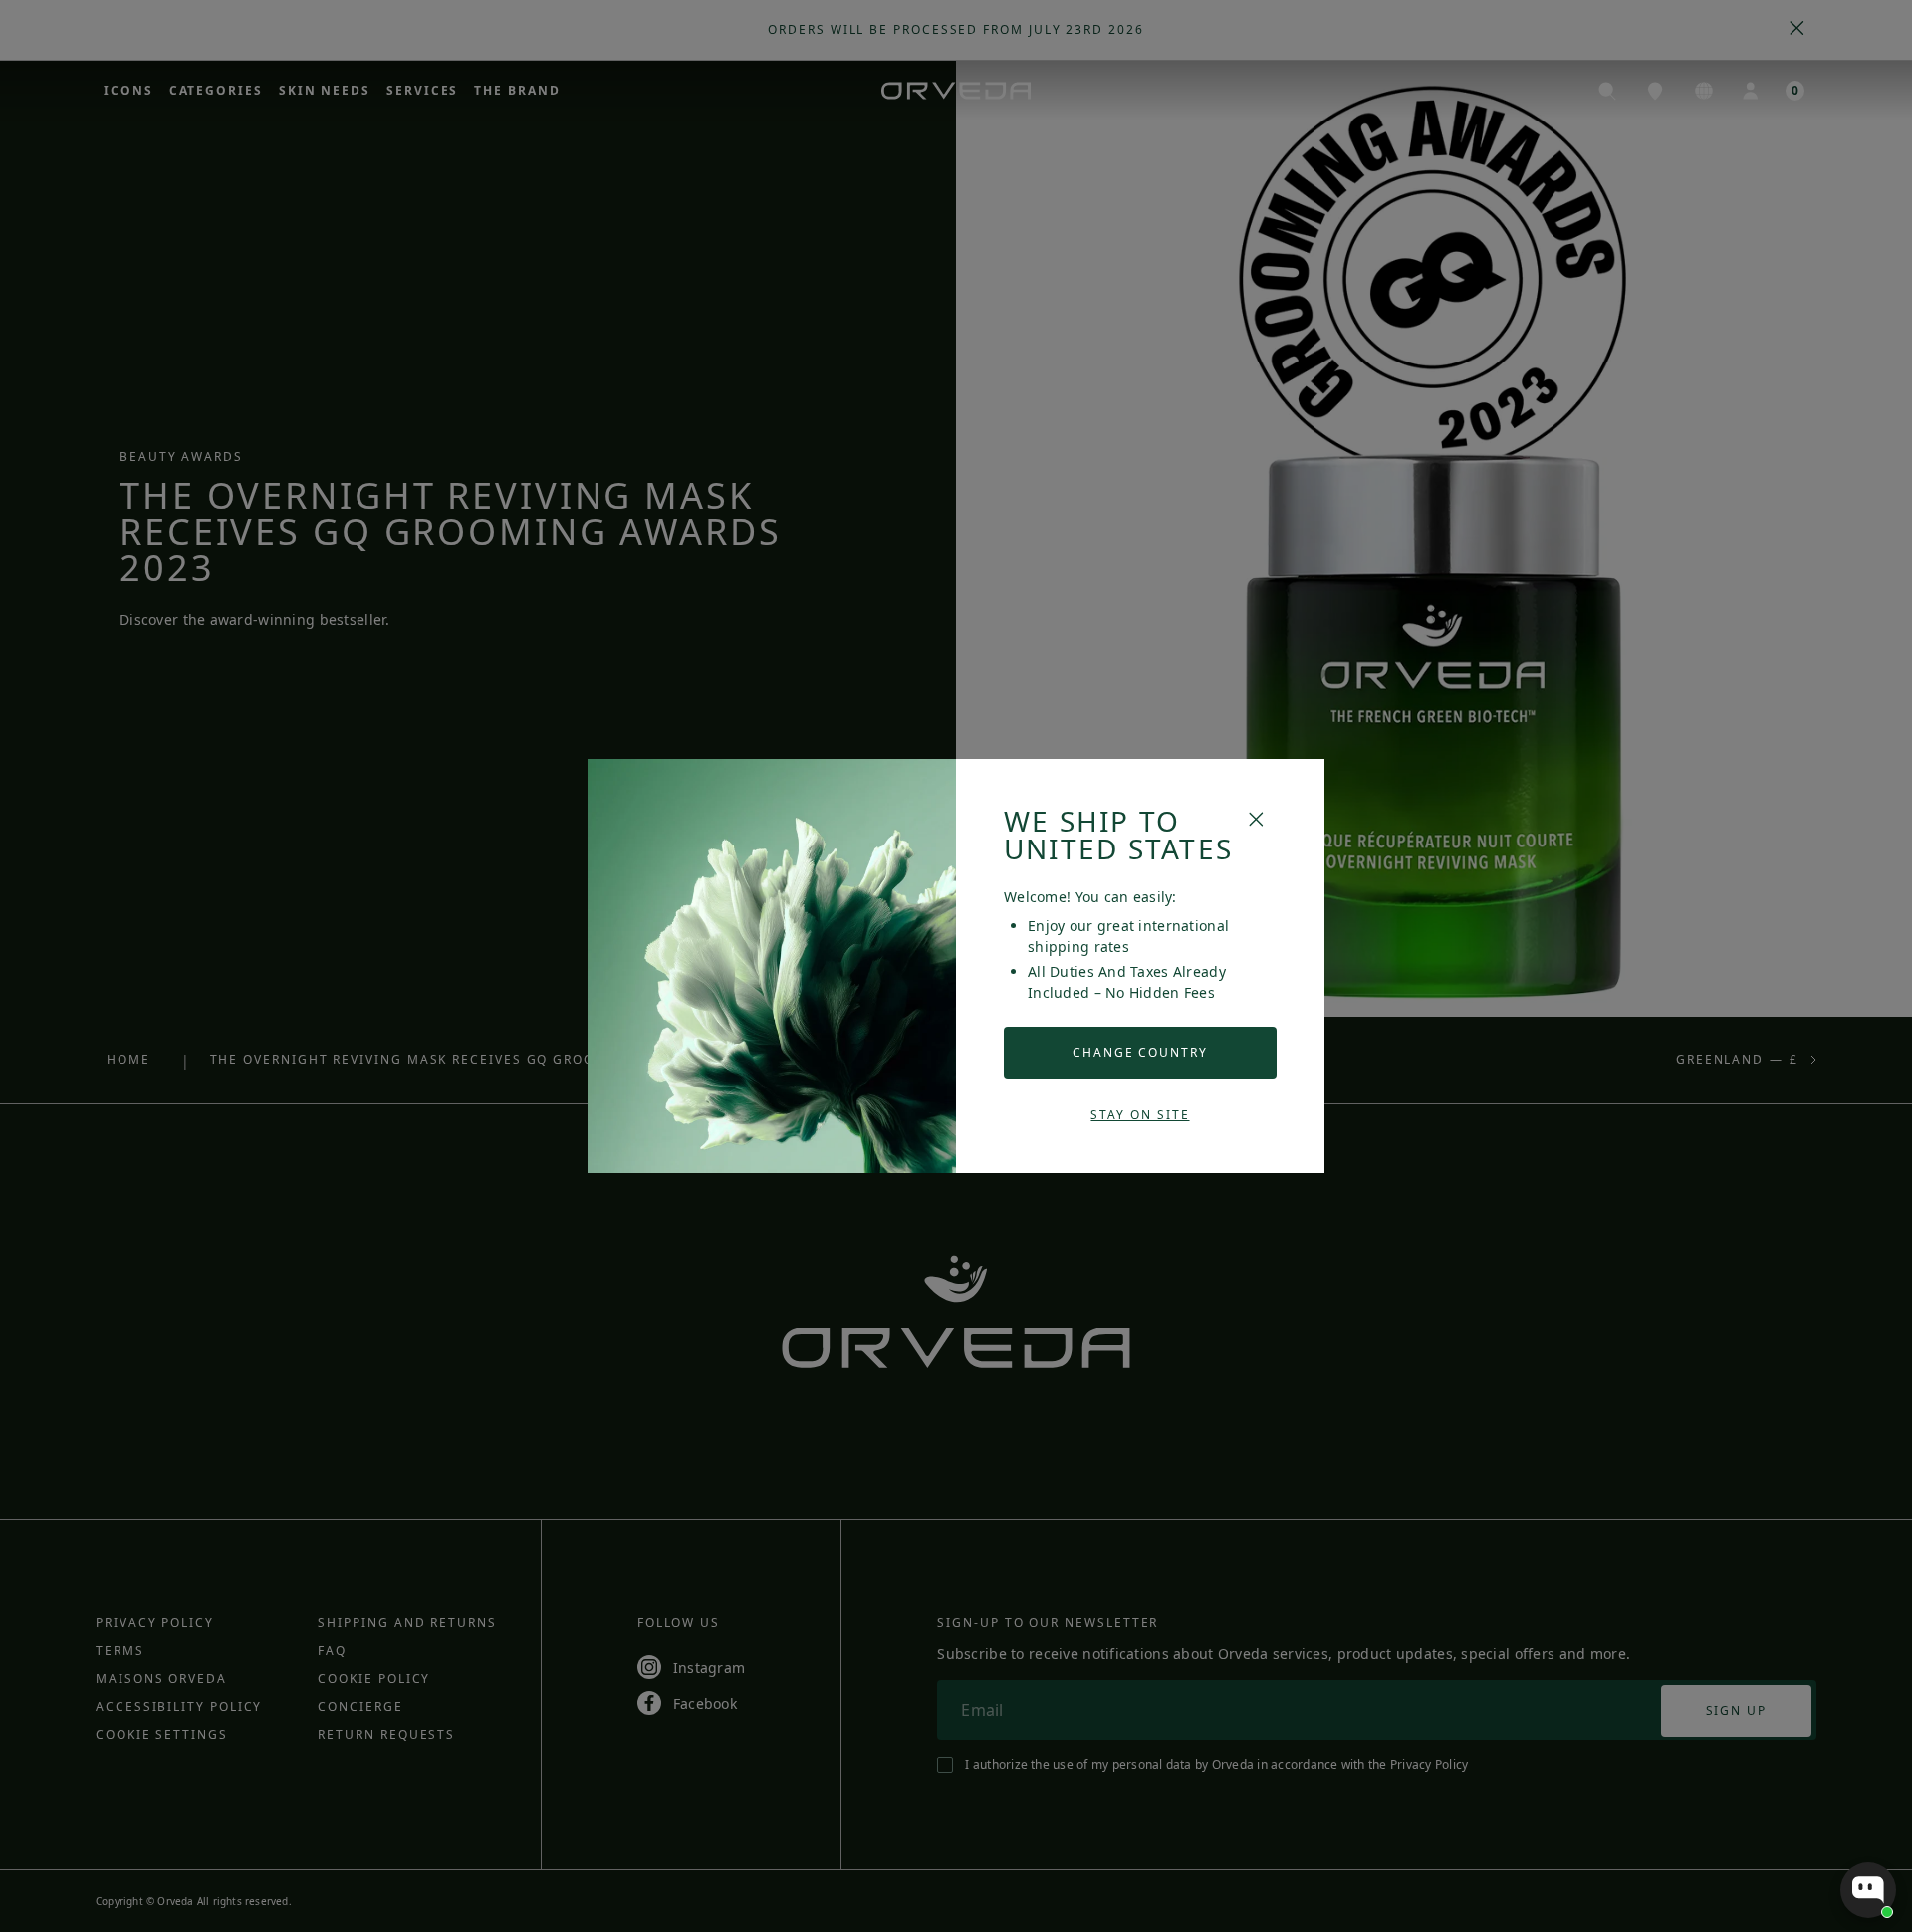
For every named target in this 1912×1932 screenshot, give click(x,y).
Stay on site (1140, 1115)
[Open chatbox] (1868, 1890)
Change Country (1140, 1052)
